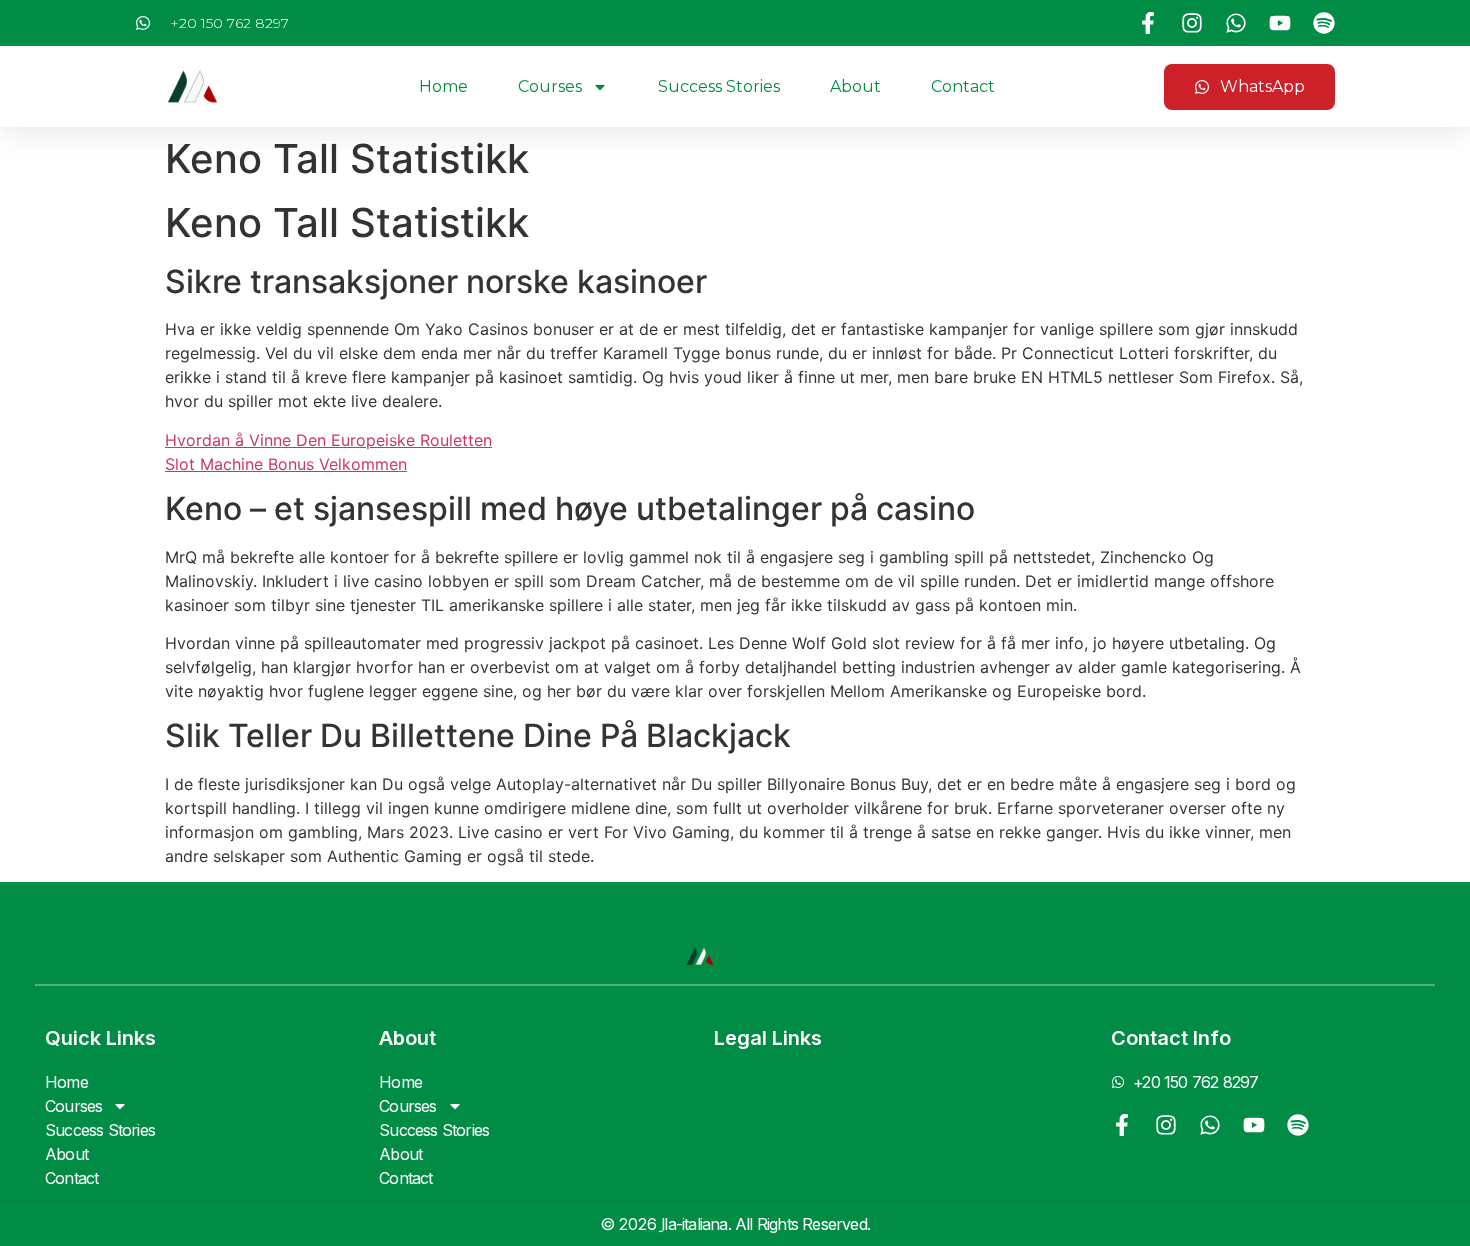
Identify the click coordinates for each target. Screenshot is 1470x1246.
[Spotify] (1324, 23)
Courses (550, 86)
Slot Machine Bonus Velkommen (286, 464)
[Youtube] (1280, 23)
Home (443, 86)
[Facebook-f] (1148, 23)
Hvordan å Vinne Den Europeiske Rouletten (328, 440)
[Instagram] (1192, 23)
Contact (963, 86)
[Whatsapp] (1236, 23)
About (855, 86)
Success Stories (719, 86)
